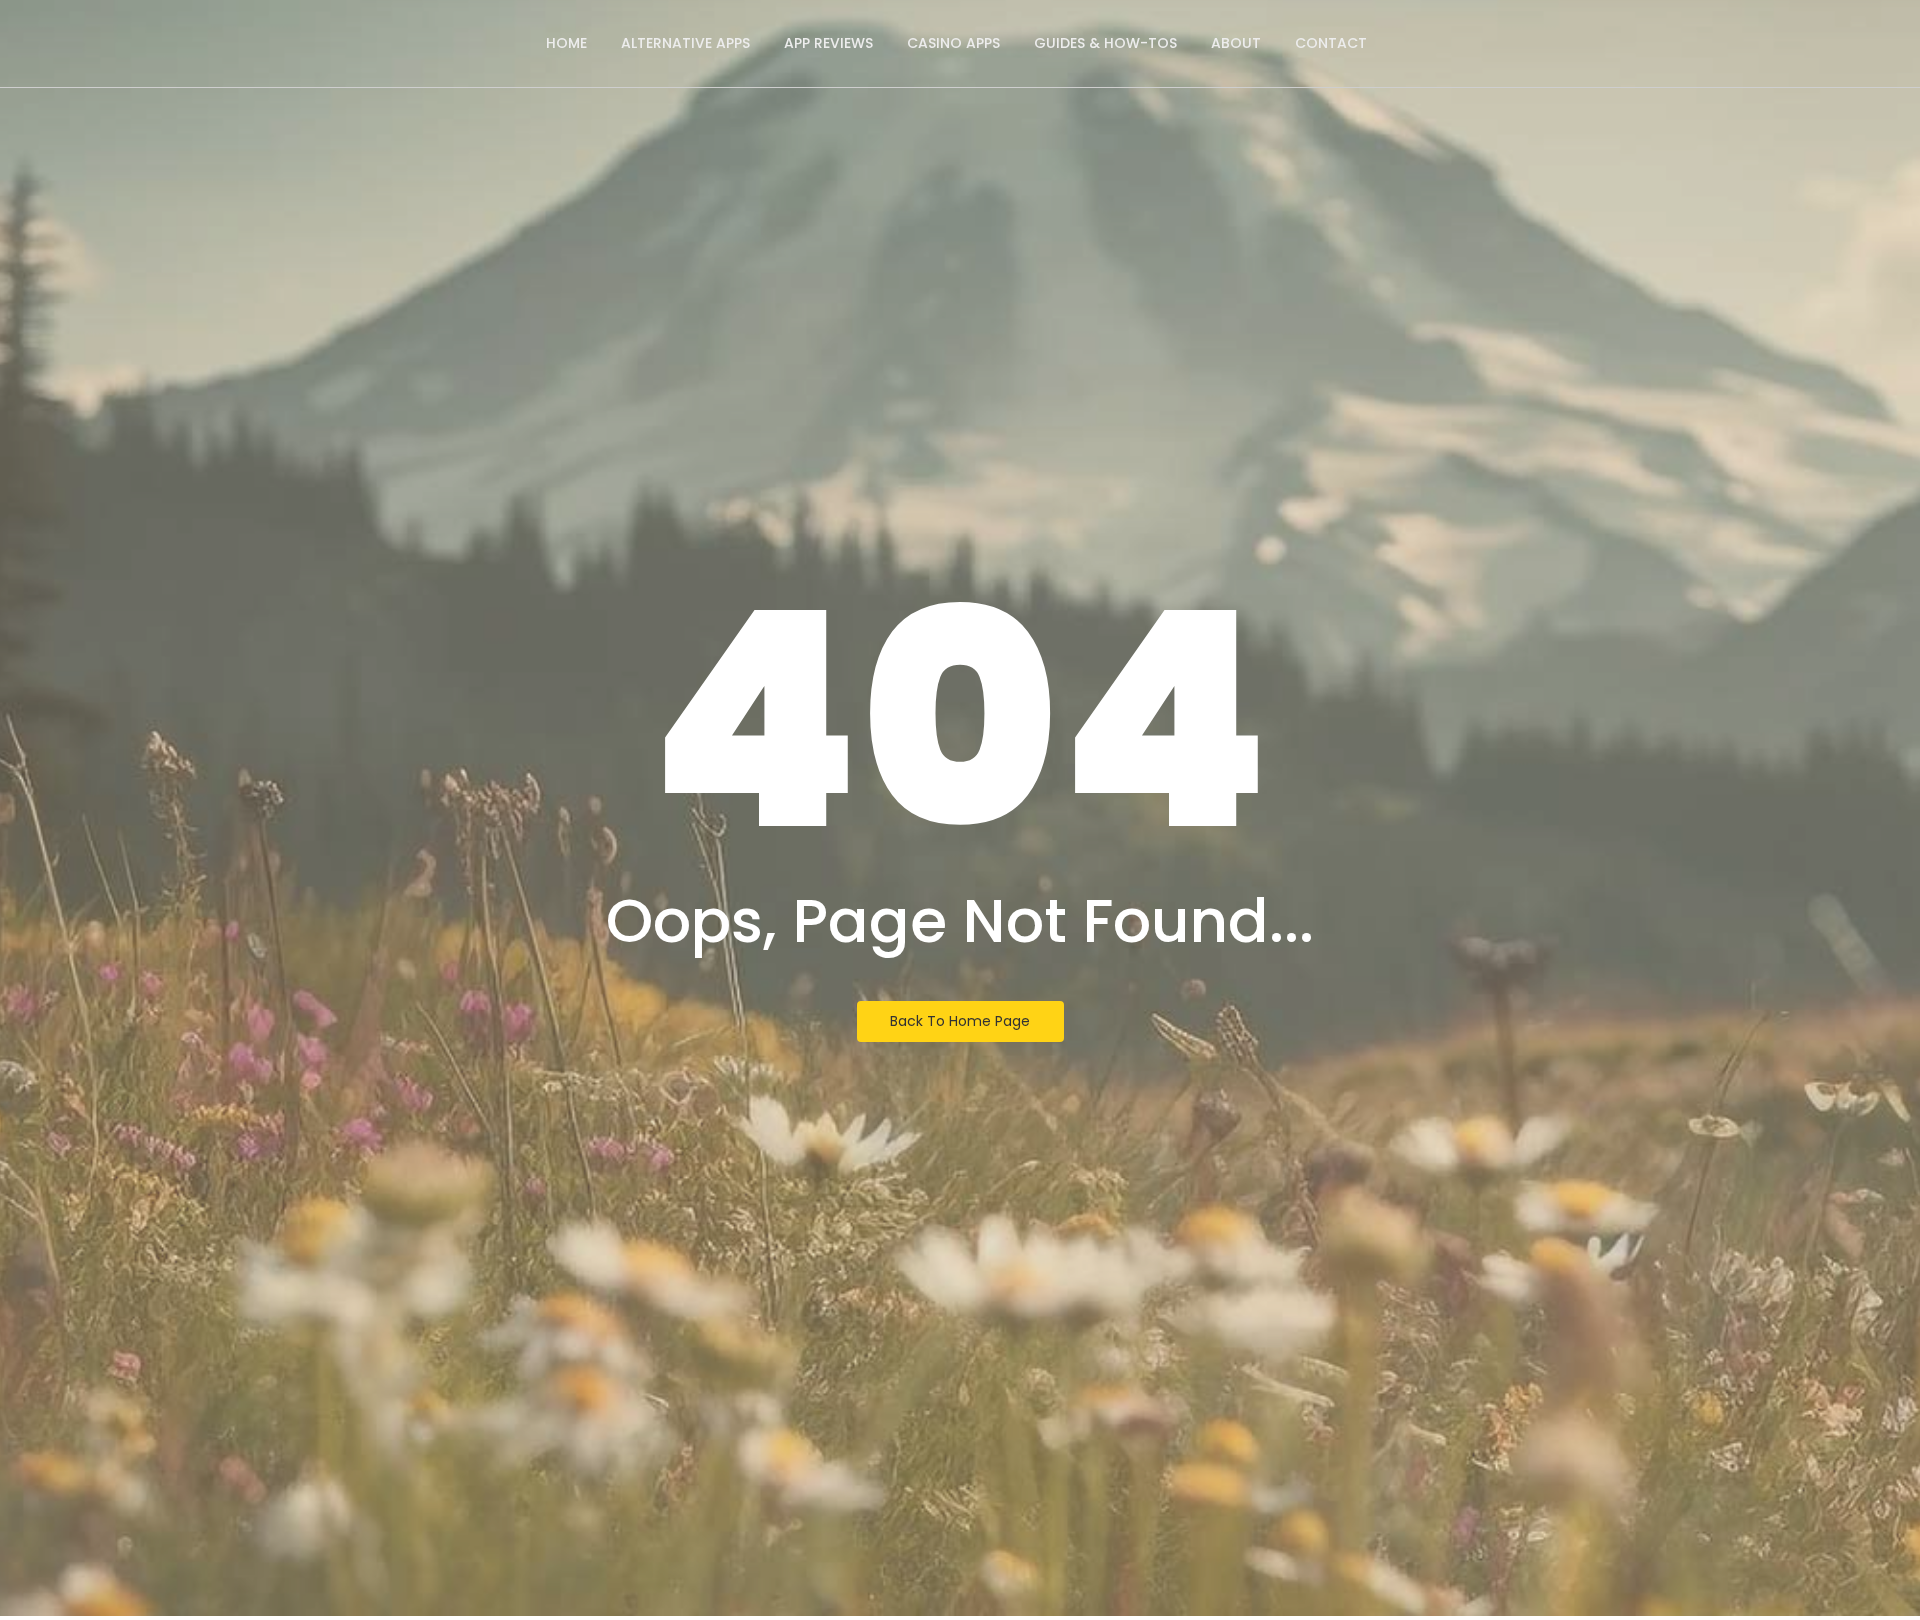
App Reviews (828, 43)
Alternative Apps (685, 43)
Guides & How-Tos (1105, 43)
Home (566, 43)
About (1236, 43)
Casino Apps (953, 43)
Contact (1331, 43)
